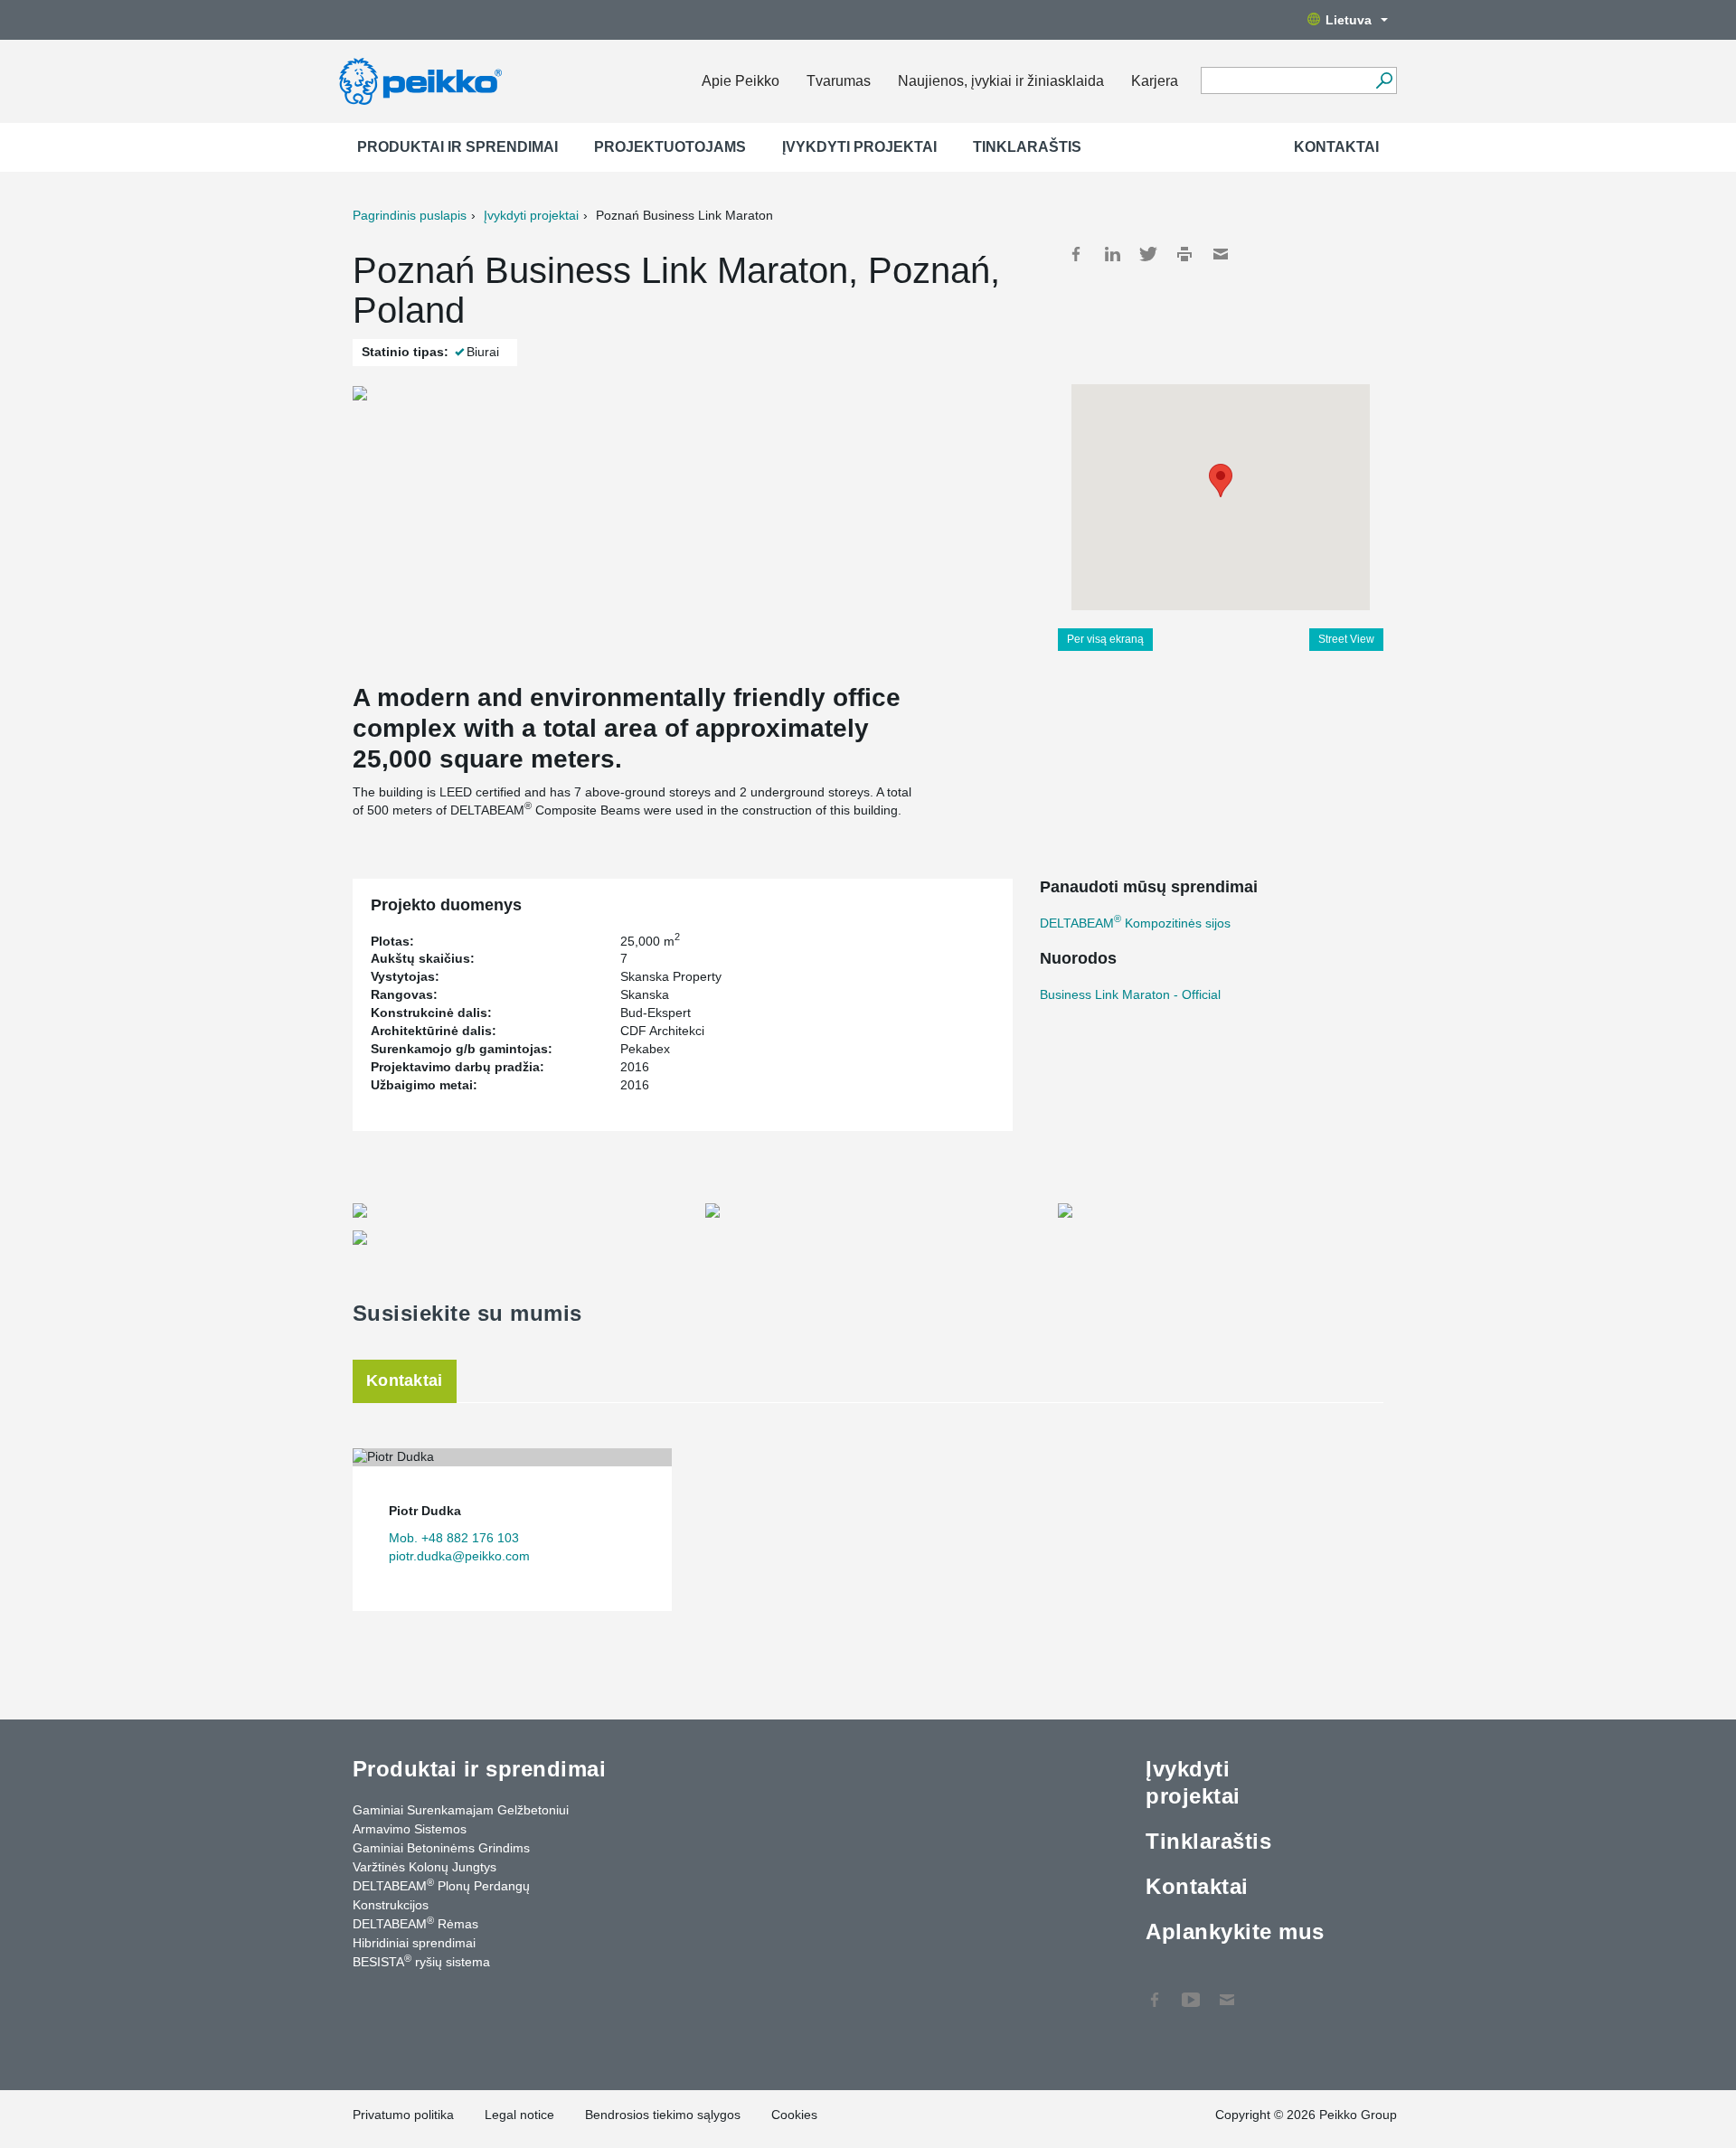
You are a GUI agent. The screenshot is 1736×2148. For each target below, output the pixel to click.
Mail (1221, 254)
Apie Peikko (741, 81)
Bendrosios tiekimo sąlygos (663, 2115)
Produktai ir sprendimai (458, 147)
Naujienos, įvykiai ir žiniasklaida (1001, 81)
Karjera (1155, 81)
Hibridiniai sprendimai (414, 1943)
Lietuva (1349, 20)
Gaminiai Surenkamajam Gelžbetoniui (461, 1810)
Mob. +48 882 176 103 (454, 1538)
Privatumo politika (403, 2115)
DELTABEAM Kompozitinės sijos (1135, 923)
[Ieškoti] (1384, 80)
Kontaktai (1336, 147)
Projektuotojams (670, 147)
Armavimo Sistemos (410, 1829)
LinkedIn (1112, 254)
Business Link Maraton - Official (1130, 994)
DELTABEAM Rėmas (415, 1923)
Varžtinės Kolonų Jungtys (425, 1867)
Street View (1346, 639)
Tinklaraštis (1027, 147)
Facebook (1076, 254)
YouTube (1191, 1991)
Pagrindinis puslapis (410, 215)
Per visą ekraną (1105, 639)
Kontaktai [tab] (405, 1380)
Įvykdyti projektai (859, 147)
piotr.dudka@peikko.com (459, 1556)
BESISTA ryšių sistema (421, 1961)
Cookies (794, 2115)
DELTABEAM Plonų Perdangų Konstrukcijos (441, 1894)
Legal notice (519, 2115)
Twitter (1148, 254)
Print (1184, 254)
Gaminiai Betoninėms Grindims (441, 1848)
